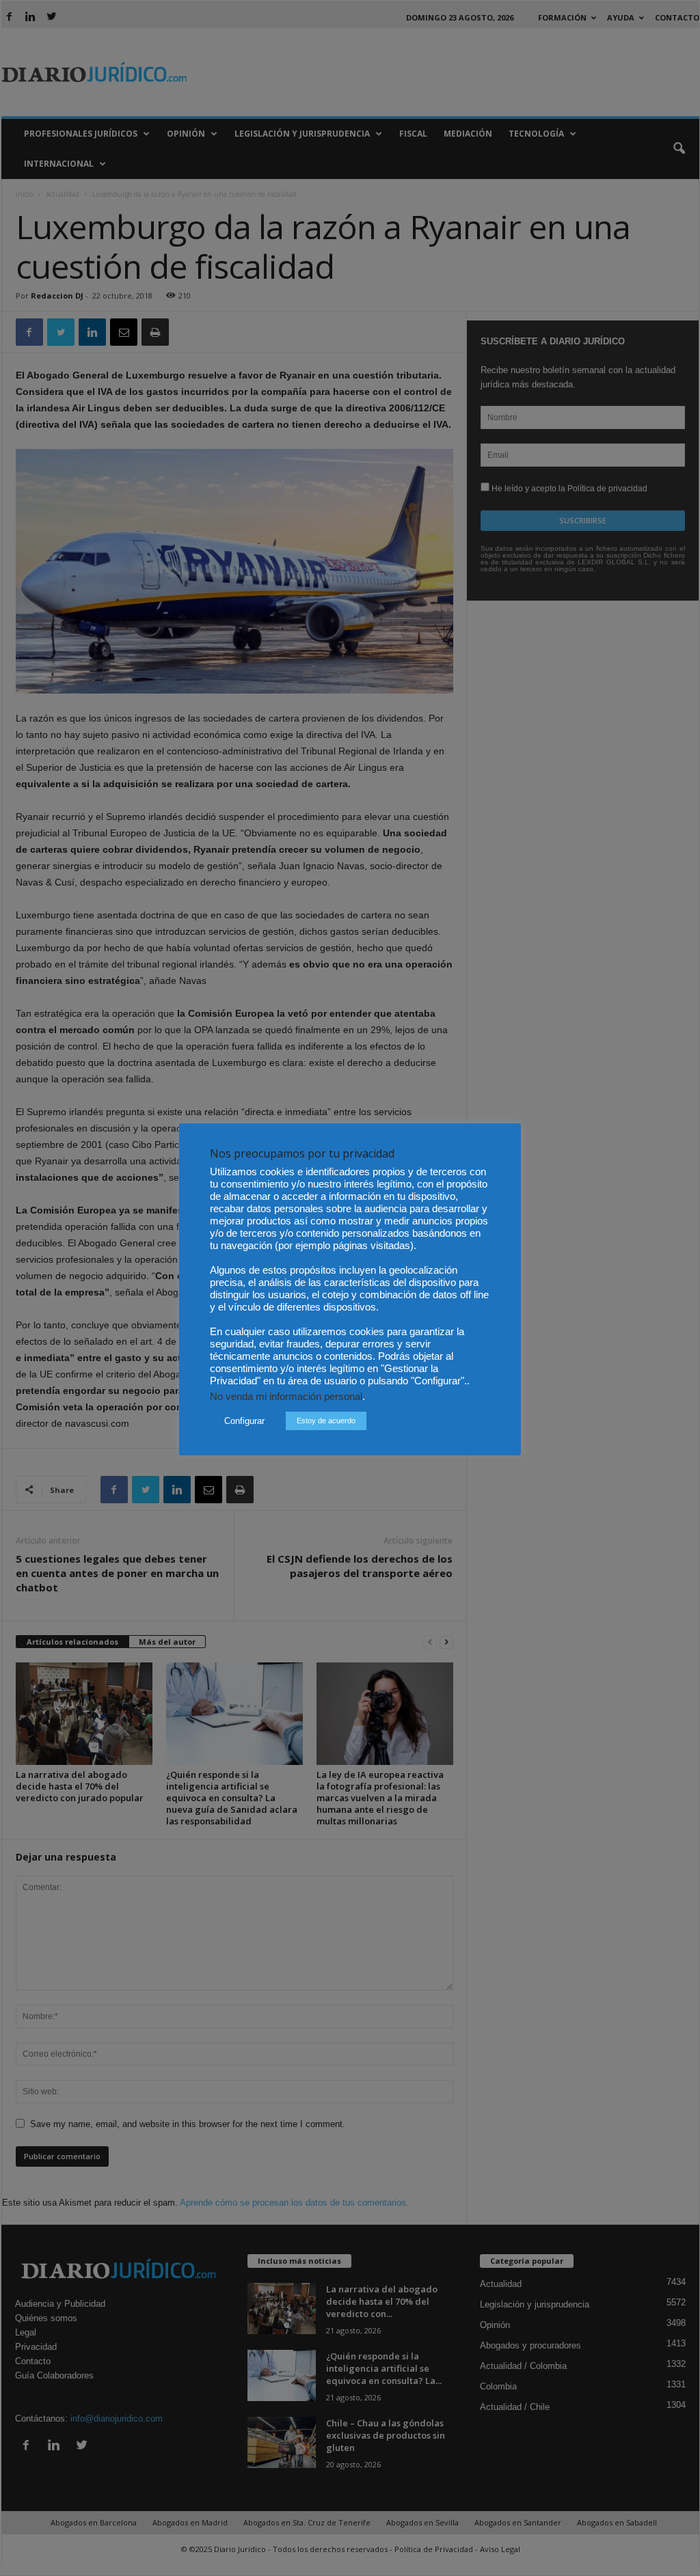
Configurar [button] (244, 1421)
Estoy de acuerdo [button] (326, 1421)
